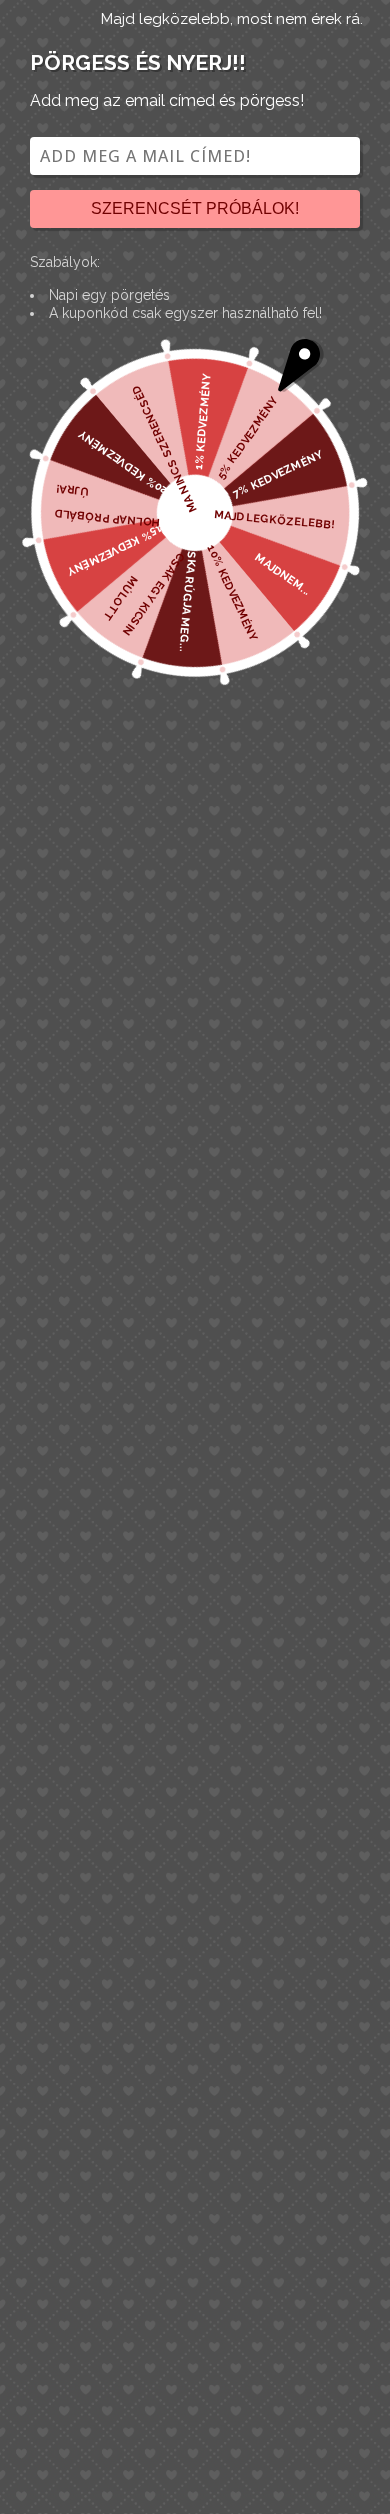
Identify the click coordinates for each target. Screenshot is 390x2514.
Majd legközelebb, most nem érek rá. (232, 19)
